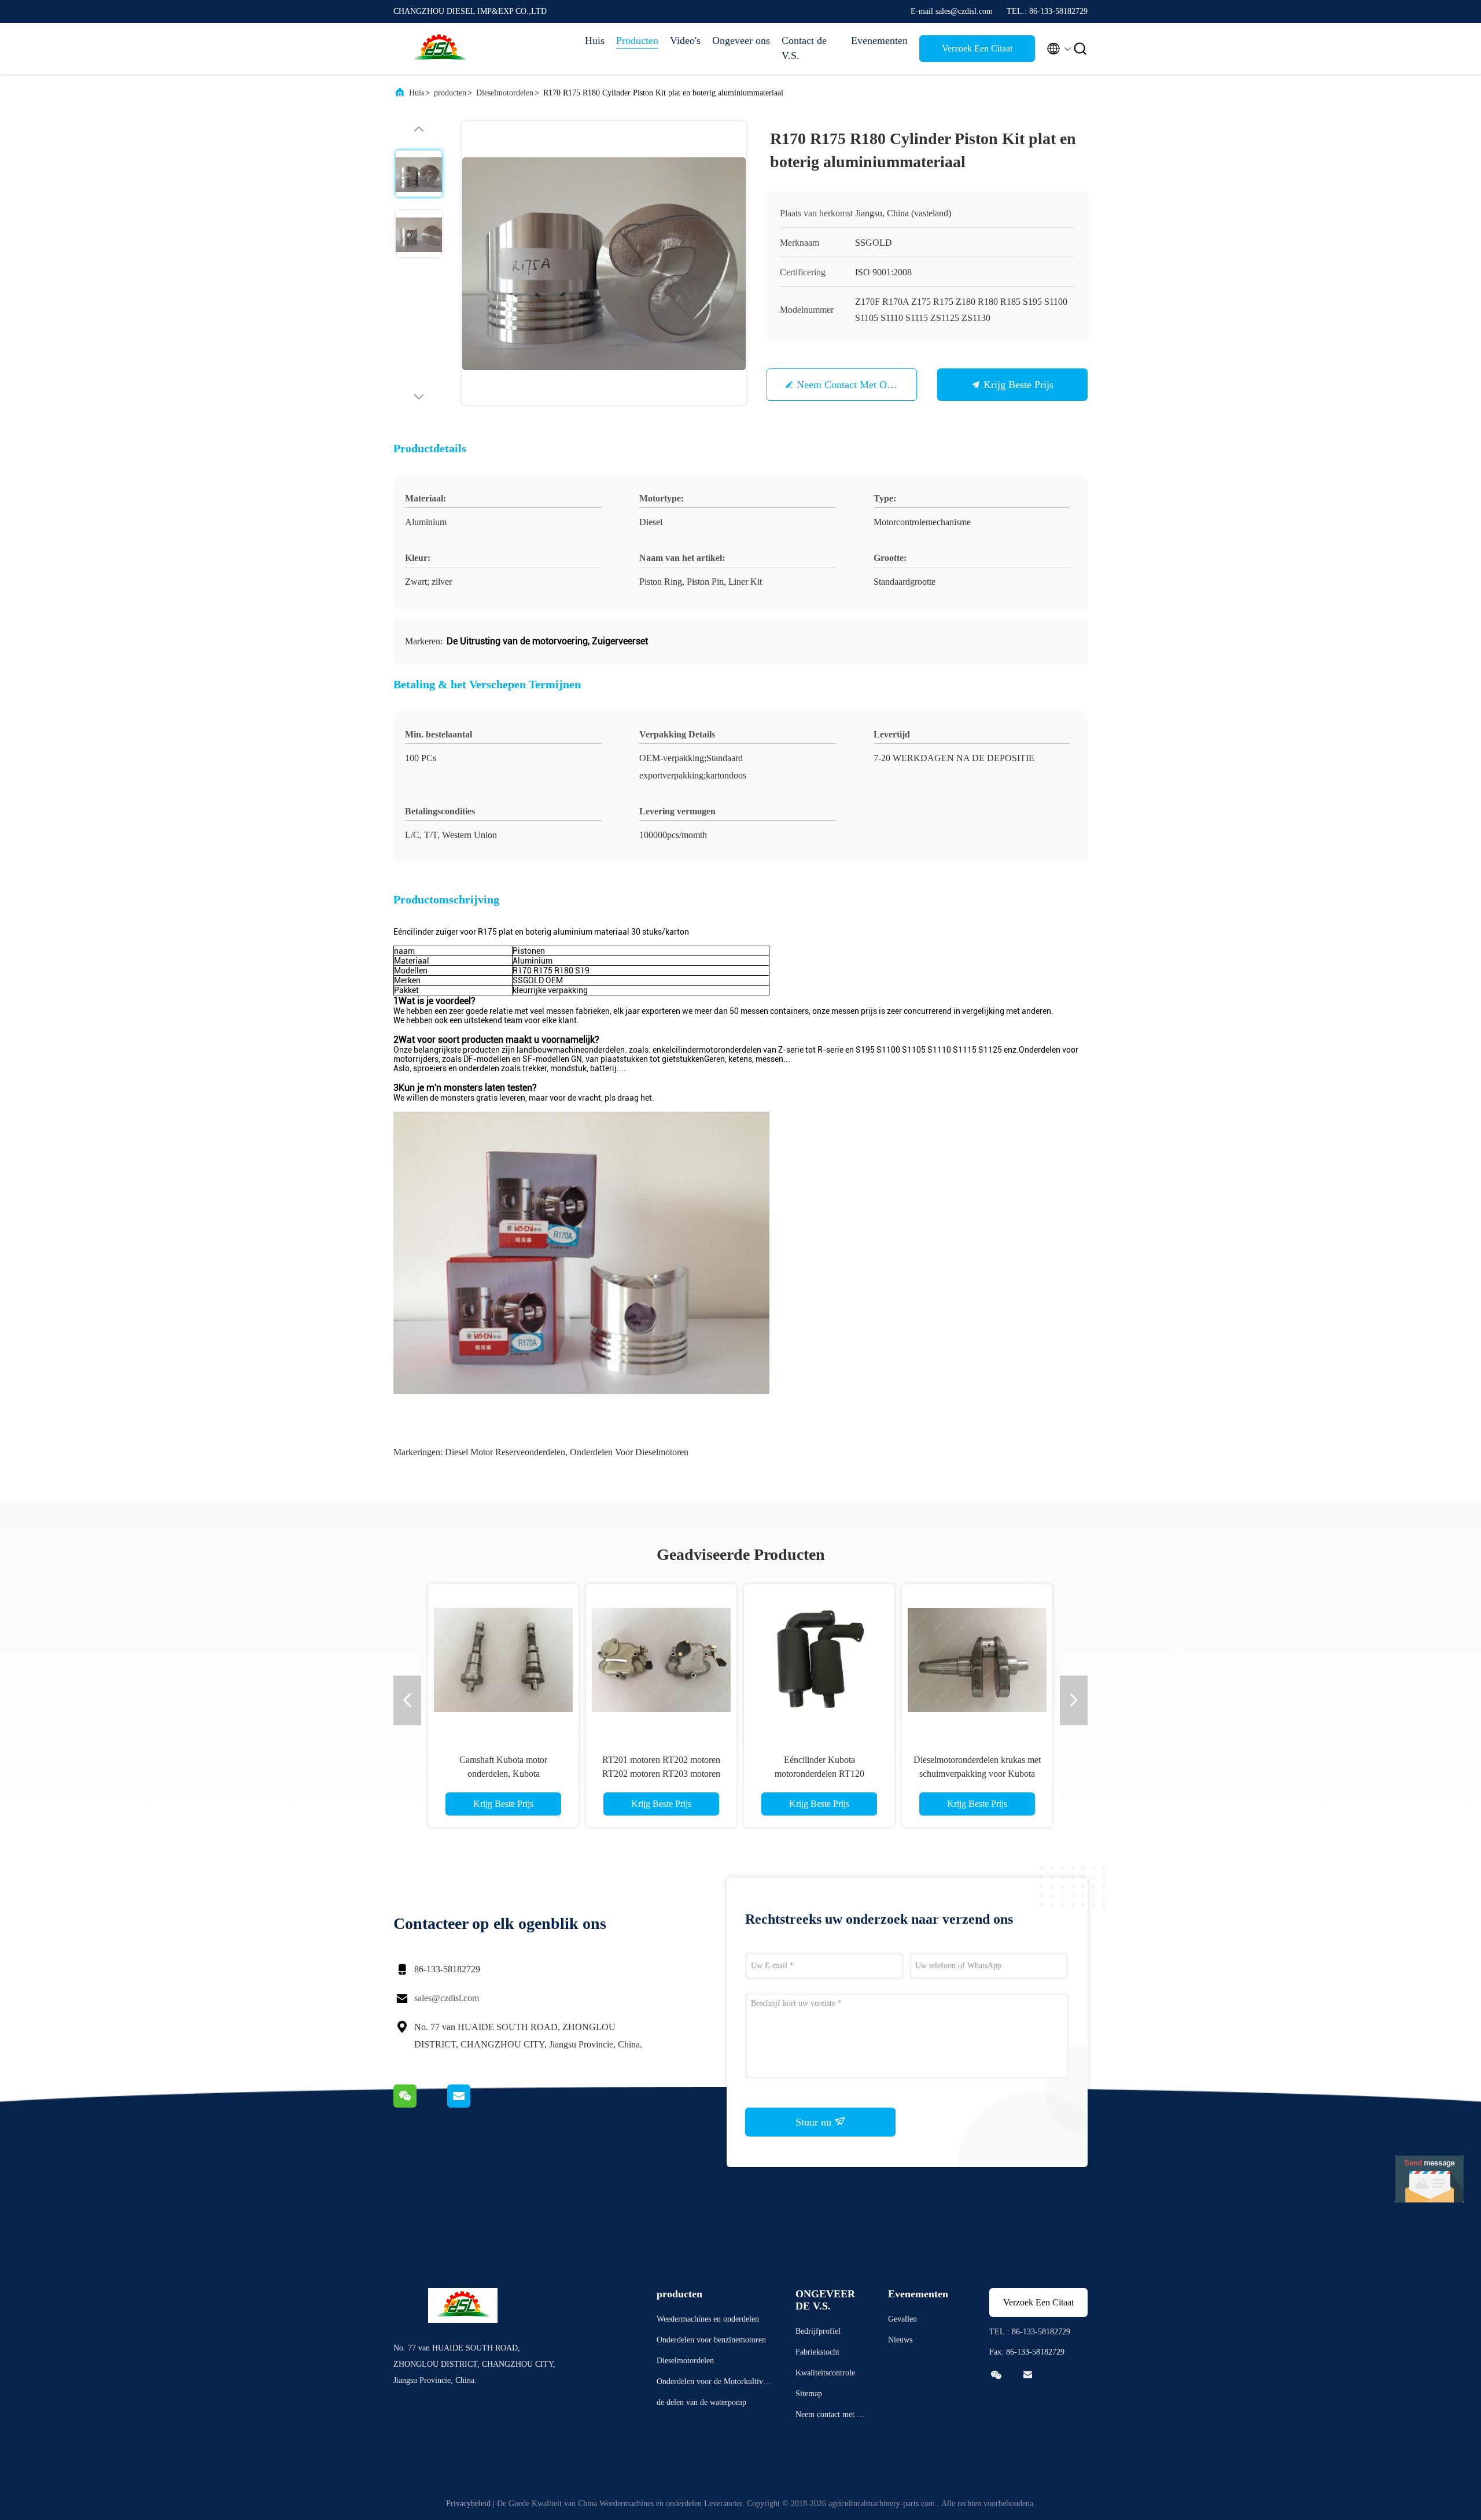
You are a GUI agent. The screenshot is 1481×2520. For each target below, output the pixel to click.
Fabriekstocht (817, 2352)
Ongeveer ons (741, 40)
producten (450, 93)
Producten (637, 40)
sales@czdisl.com (447, 1998)
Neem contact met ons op (854, 385)
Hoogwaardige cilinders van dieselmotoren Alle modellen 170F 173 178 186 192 (819, 1774)
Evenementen (879, 40)
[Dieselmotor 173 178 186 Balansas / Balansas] (503, 1659)
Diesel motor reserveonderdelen (505, 1452)
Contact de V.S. (804, 48)
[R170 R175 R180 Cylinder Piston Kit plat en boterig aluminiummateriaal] (604, 263)
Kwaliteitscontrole (825, 2373)
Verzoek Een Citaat (977, 48)
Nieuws (900, 2340)
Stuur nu (815, 2122)
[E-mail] (473, 2105)
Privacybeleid (468, 2504)
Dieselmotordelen (505, 93)
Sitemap (809, 2394)
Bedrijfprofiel (818, 2331)
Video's (685, 40)
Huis (595, 40)
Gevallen (902, 2319)
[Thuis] (440, 49)
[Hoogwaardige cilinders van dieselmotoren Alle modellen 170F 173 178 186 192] (819, 1659)
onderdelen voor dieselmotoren (629, 1452)
